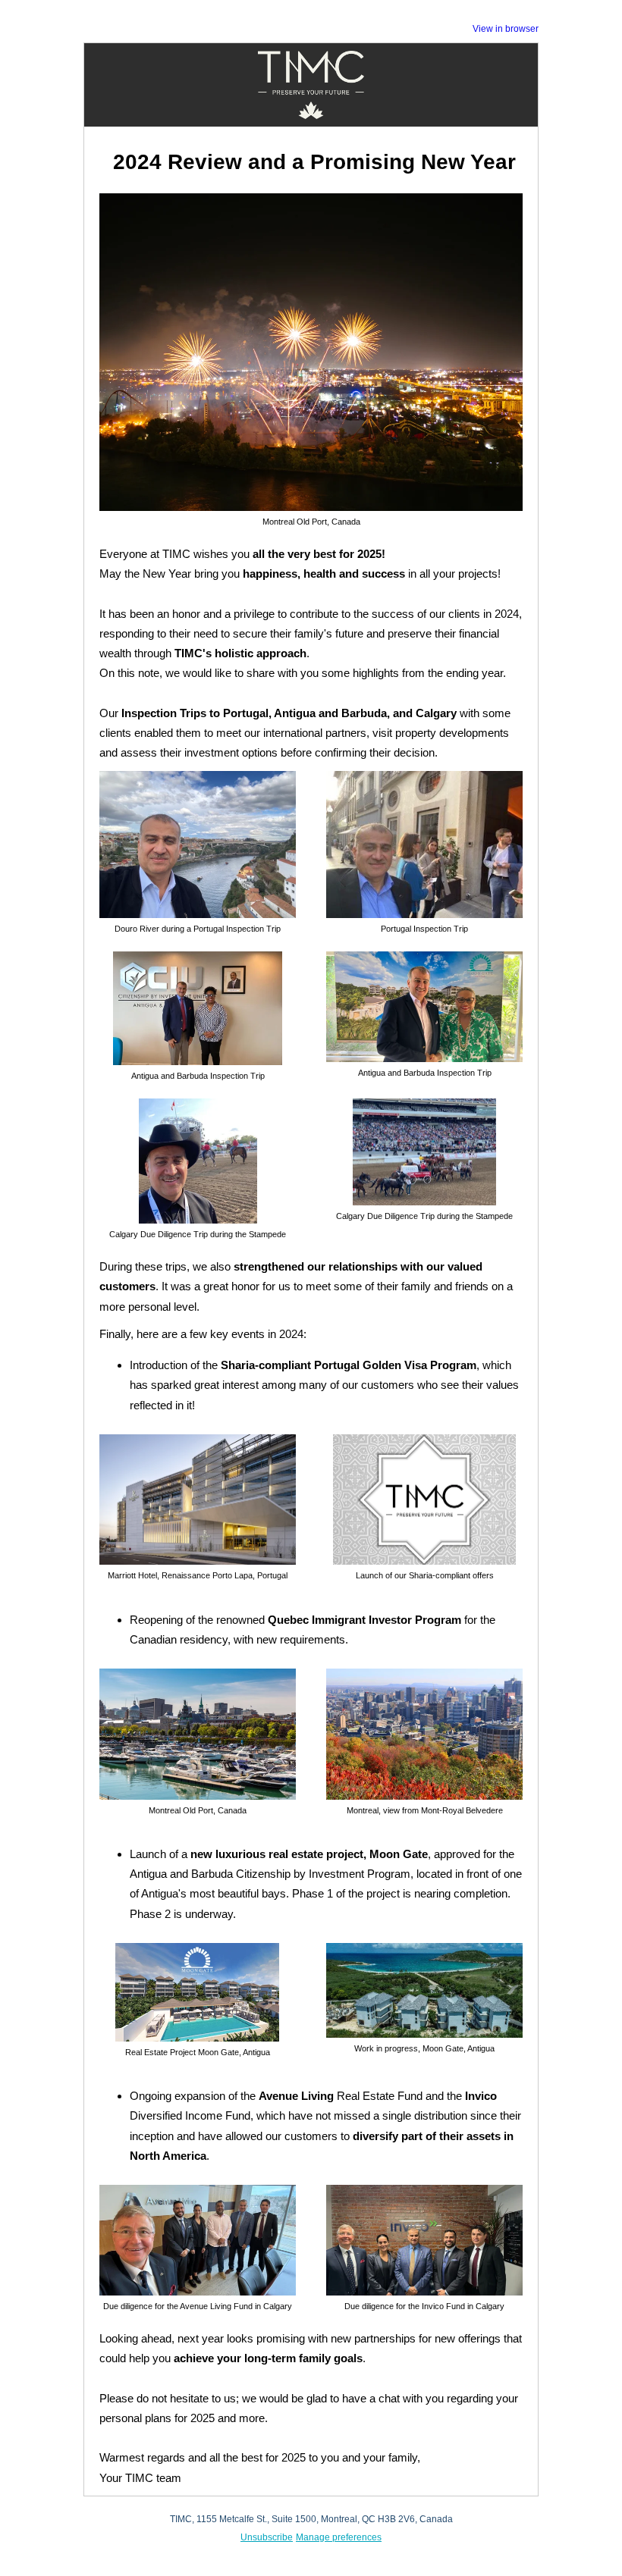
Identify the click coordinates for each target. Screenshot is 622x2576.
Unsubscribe (267, 2537)
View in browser (506, 29)
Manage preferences (339, 2537)
